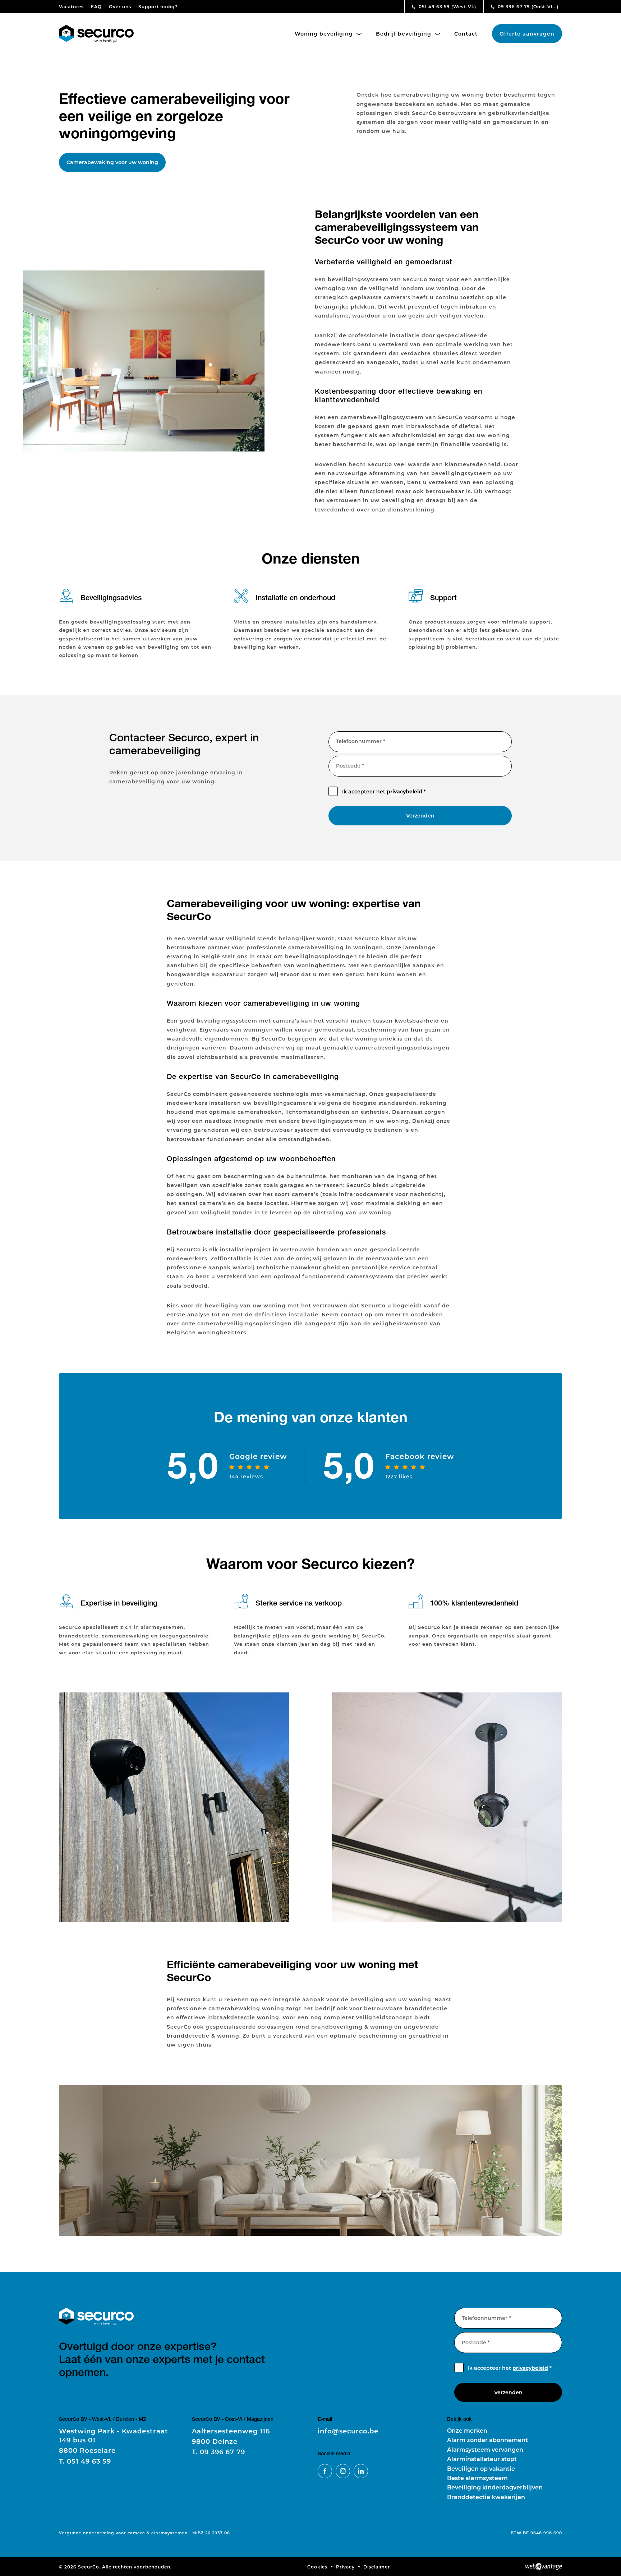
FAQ (96, 6)
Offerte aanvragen (527, 34)
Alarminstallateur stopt (482, 2459)
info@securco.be (348, 2431)
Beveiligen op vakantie (481, 2468)
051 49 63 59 (447, 6)
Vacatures (71, 6)
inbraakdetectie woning (243, 2017)
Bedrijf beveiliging (404, 34)
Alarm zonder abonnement (487, 2440)
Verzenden (420, 816)
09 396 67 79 (527, 6)
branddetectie (426, 2008)
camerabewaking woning (246, 2008)
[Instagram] (343, 2471)
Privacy (345, 2567)
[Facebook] (325, 2471)
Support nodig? (158, 6)
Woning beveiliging (325, 34)
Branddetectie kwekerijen (486, 2497)
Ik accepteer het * (384, 791)
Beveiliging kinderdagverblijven (495, 2487)
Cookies (317, 2567)
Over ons (120, 6)
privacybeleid (404, 791)
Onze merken (467, 2430)
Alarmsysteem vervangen (485, 2449)
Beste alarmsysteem (477, 2478)
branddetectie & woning (203, 2036)
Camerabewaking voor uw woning (112, 162)
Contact (466, 34)
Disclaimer (377, 2567)
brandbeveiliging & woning (352, 2027)
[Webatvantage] (544, 2567)
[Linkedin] (361, 2471)
